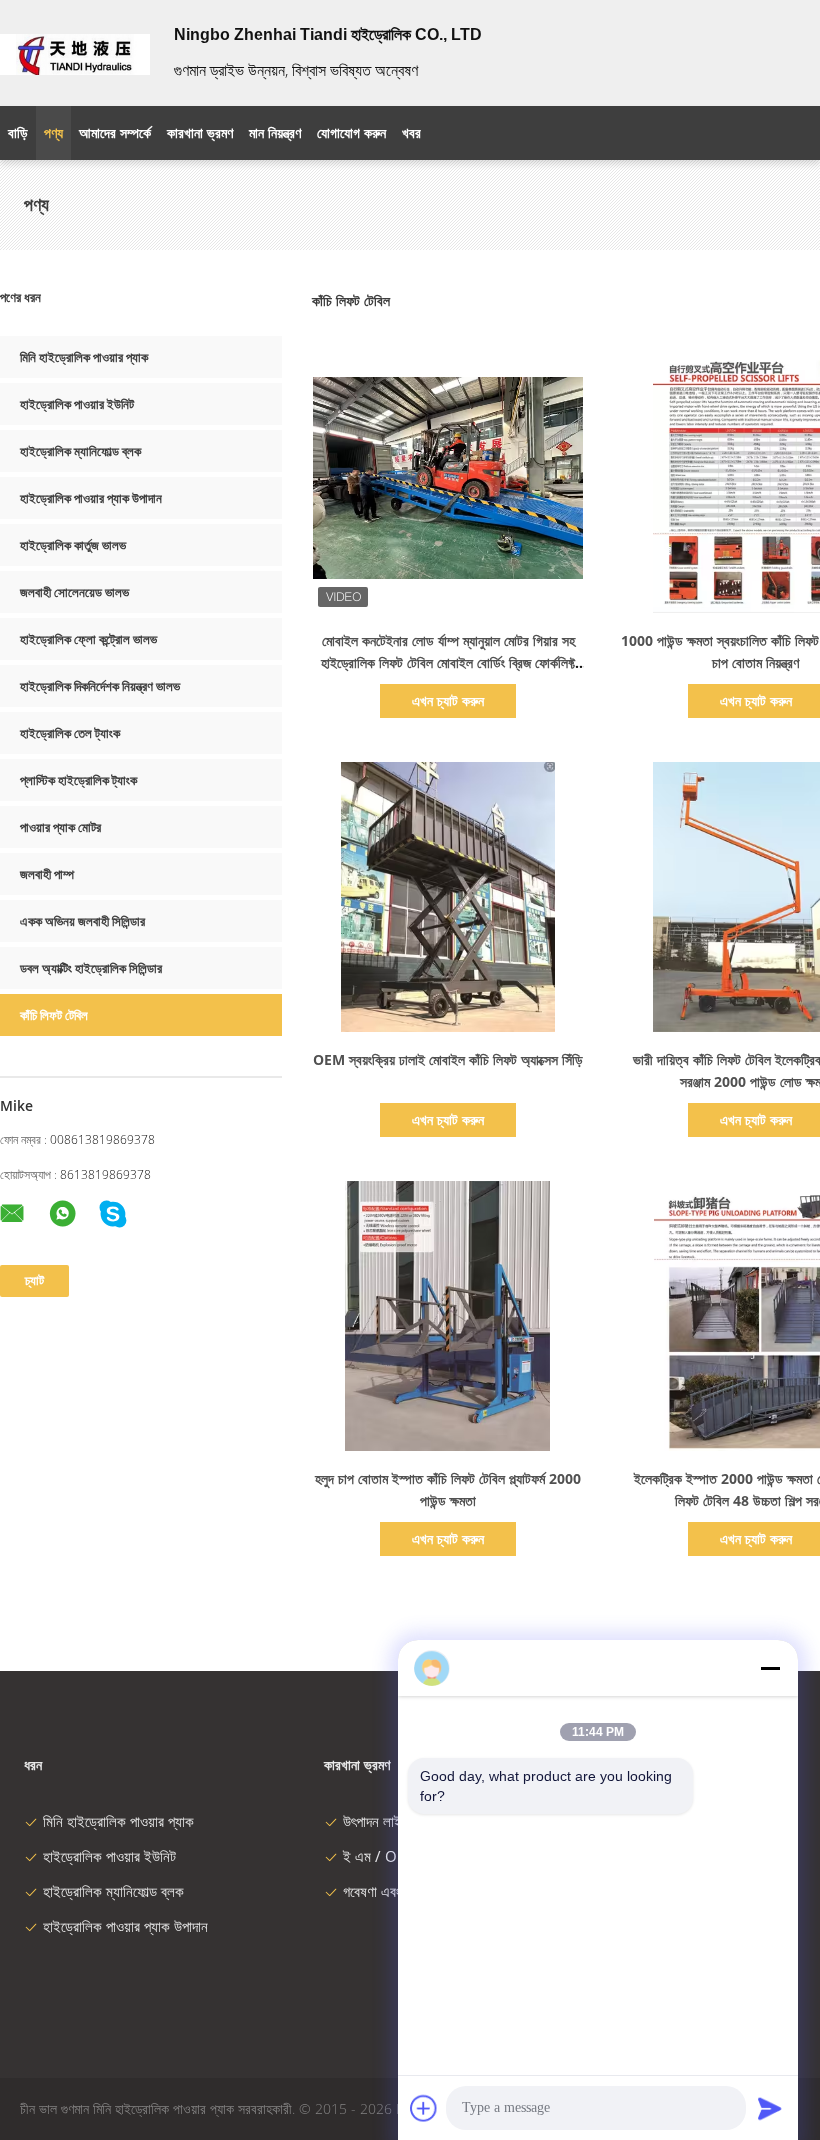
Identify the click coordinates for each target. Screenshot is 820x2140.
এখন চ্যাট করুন (448, 700)
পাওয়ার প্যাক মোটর (60, 827)
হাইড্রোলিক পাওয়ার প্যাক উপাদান (91, 498)
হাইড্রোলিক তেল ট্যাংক (70, 733)
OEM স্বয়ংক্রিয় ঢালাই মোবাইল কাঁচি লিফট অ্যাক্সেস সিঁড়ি (448, 1059)
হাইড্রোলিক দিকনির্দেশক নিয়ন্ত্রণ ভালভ (100, 686)
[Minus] (770, 1668)
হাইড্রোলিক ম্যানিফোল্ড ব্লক (80, 451)
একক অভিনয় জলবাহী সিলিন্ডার (82, 921)
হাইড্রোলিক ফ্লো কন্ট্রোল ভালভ (88, 639)
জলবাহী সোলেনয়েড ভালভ (74, 592)
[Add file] (424, 2108)
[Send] (770, 2108)
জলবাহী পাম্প (47, 874)
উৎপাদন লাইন (376, 1821)
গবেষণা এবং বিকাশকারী (399, 1891)
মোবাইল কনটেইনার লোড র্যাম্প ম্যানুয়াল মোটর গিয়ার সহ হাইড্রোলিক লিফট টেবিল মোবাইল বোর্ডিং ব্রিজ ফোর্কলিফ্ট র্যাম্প (448, 662)
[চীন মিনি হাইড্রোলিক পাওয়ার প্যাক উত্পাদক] (75, 53)
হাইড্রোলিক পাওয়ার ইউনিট (77, 404)
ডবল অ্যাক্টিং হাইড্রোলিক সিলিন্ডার (91, 968)
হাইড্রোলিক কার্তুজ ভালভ (73, 545)
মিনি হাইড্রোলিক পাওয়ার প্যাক (84, 357)
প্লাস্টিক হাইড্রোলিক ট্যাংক (78, 780)
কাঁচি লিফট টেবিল (54, 1015)
